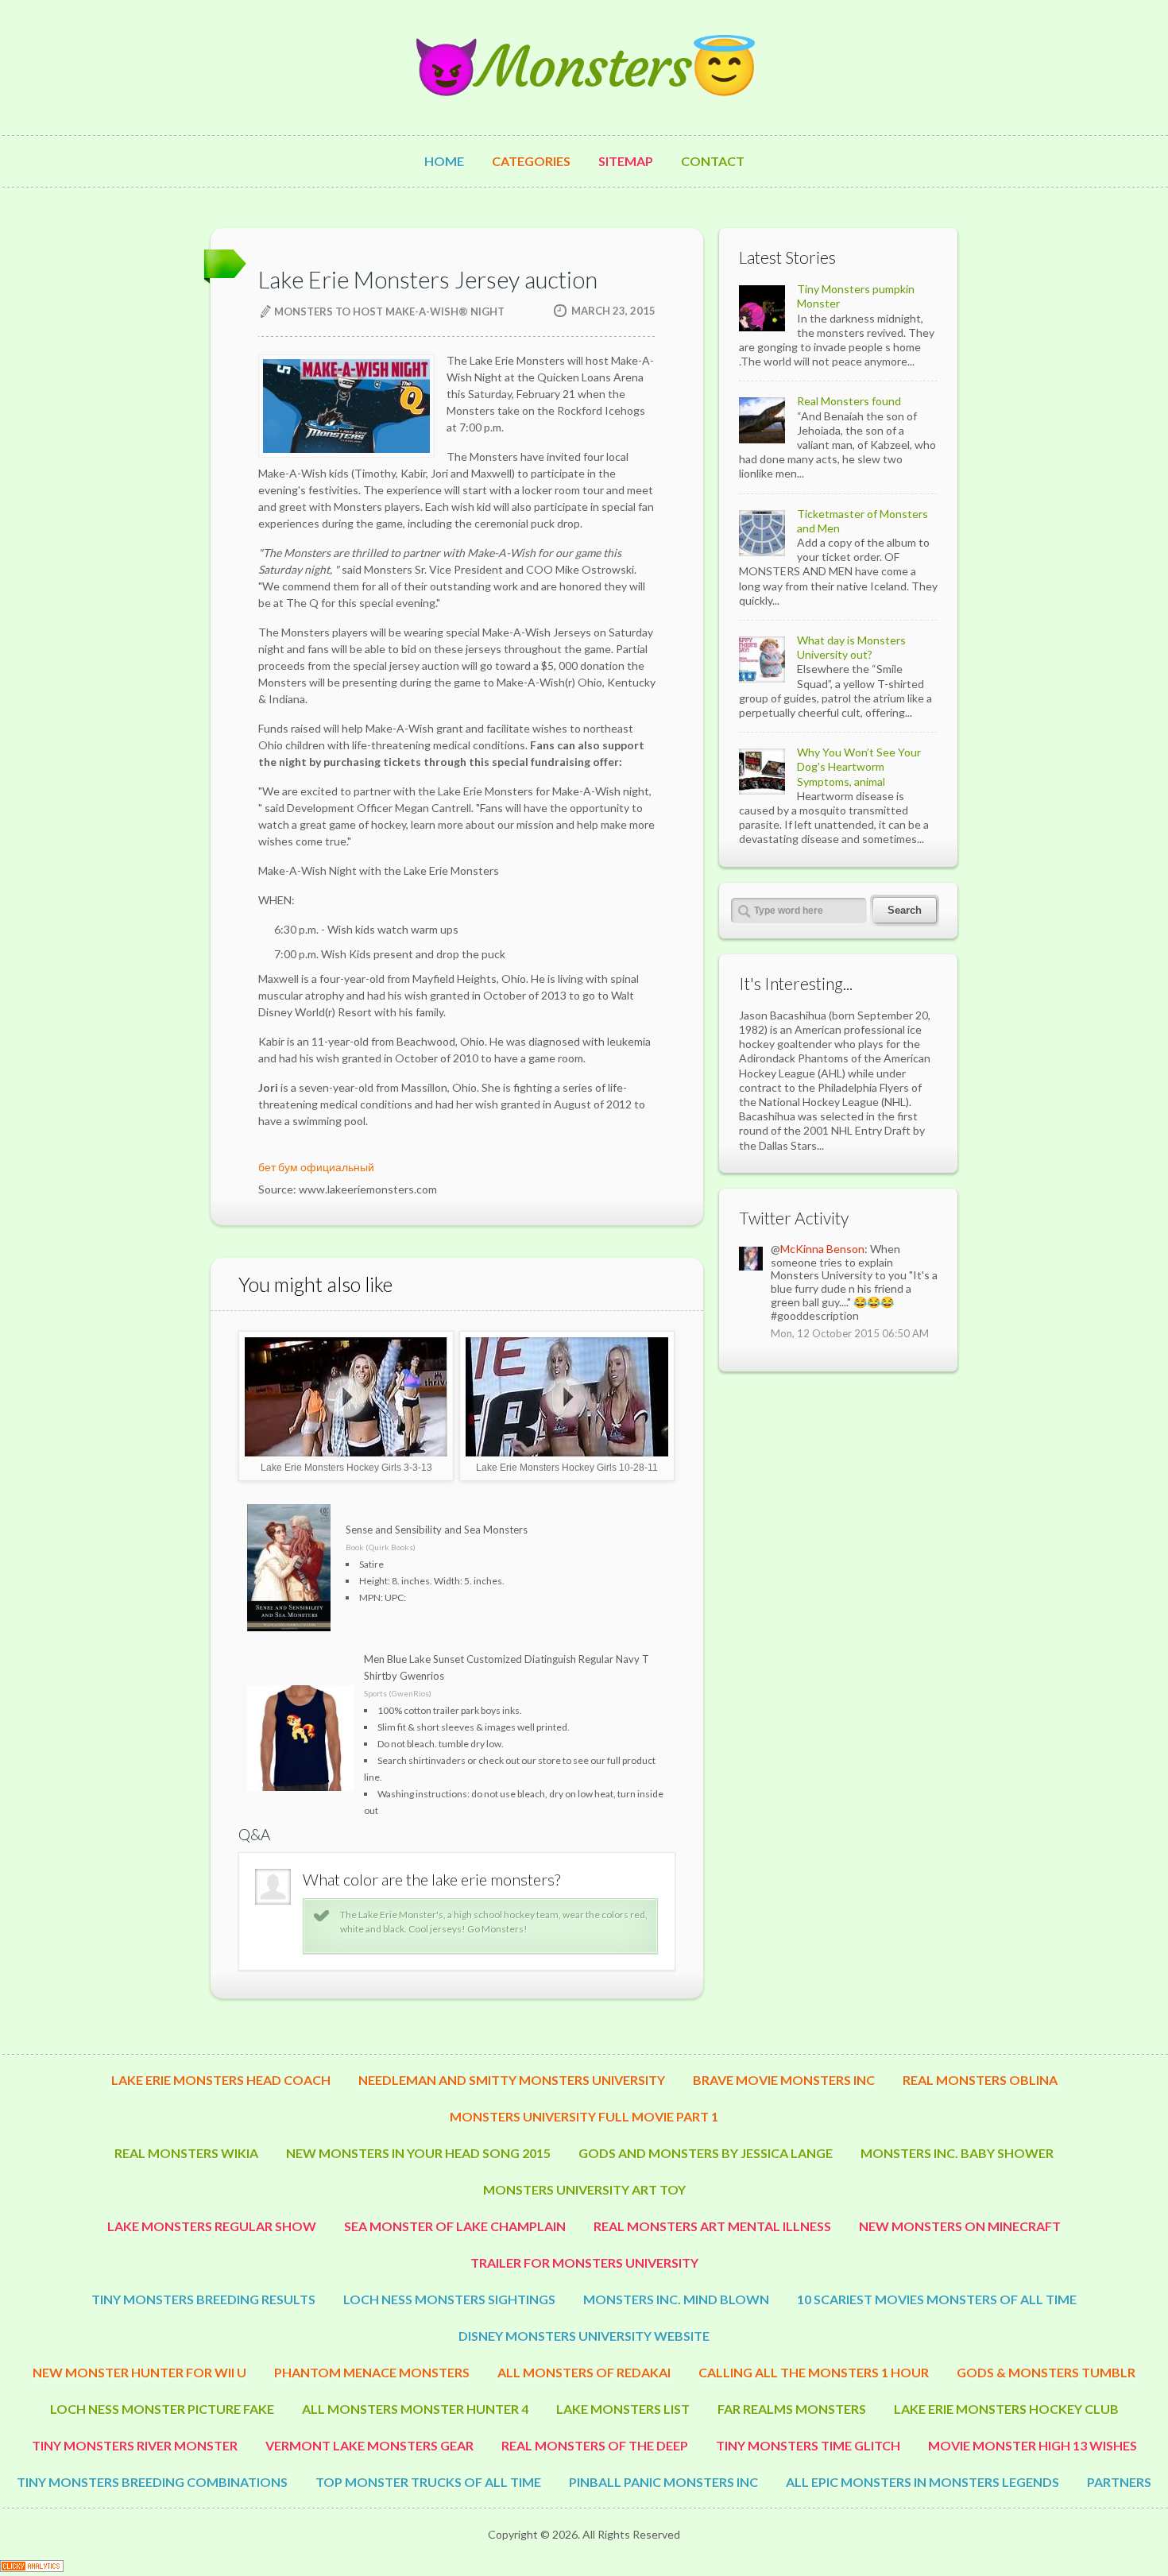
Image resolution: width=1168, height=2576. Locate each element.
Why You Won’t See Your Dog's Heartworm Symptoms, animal (859, 766)
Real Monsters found (849, 401)
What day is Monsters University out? (851, 647)
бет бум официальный (316, 1167)
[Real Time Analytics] (32, 2568)
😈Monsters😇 (584, 67)
